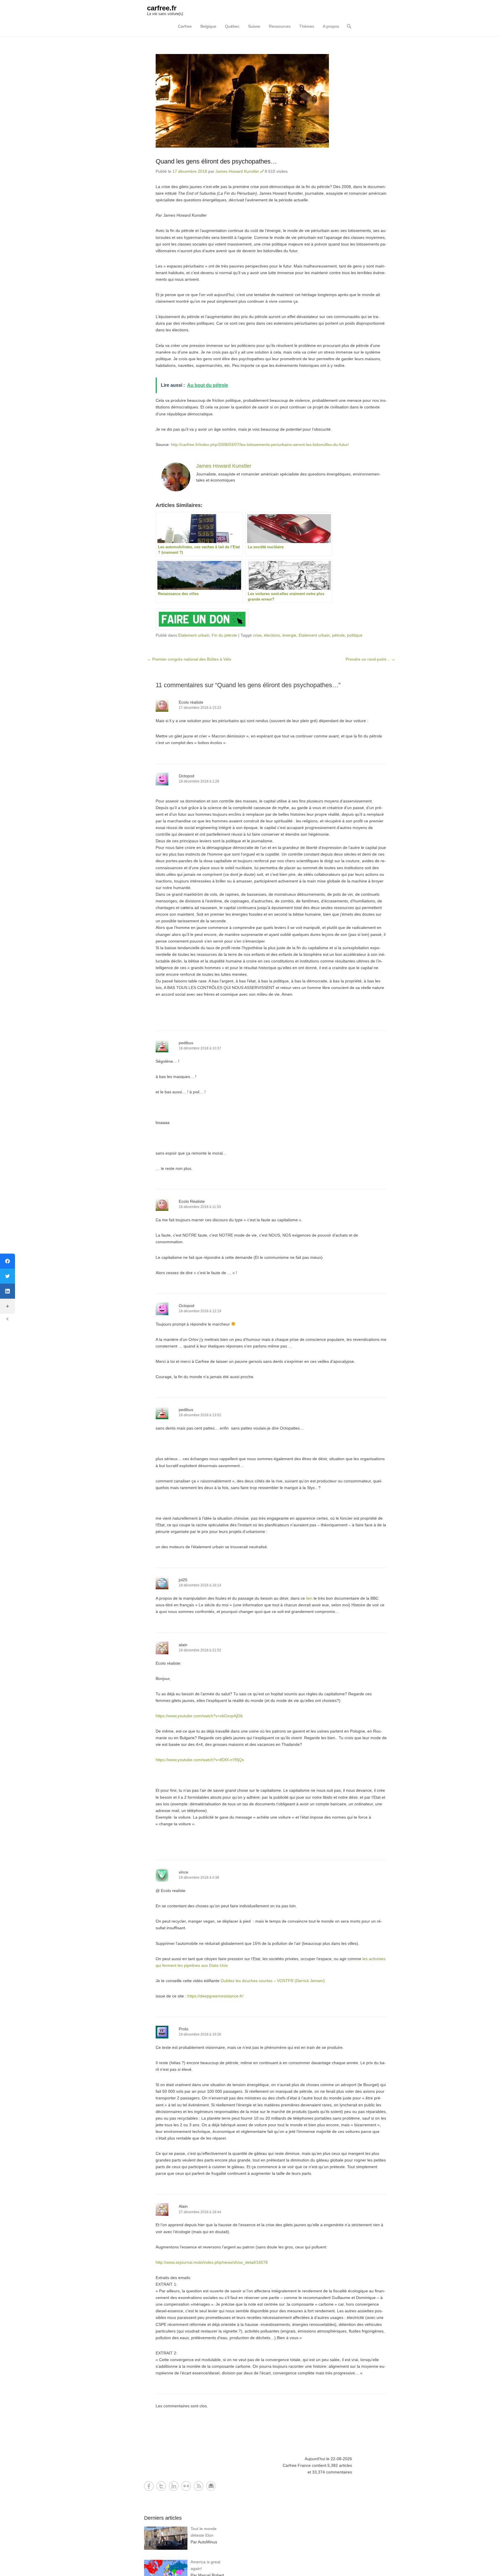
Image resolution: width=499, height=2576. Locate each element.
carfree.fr (162, 8)
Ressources (280, 26)
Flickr (186, 2486)
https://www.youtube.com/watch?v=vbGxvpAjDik (199, 1716)
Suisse (254, 26)
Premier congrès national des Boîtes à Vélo (189, 659)
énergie (289, 635)
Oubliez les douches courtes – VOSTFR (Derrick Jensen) (273, 1981)
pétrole (338, 635)
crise (257, 635)
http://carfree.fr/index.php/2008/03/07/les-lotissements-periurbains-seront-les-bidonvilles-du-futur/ (260, 445)
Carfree (185, 26)
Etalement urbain (194, 635)
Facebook (149, 2486)
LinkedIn (174, 2486)
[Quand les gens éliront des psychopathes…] (271, 101)
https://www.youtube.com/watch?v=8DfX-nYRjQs (200, 1760)
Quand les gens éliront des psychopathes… (216, 161)
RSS (199, 2486)
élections (272, 635)
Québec (232, 26)
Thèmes (307, 26)
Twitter (161, 2486)
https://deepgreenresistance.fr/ (215, 1996)
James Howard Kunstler (237, 171)
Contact (211, 2486)
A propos (331, 26)
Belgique (208, 26)
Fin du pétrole (224, 635)
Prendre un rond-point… (370, 659)
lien (309, 1598)
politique (355, 635)
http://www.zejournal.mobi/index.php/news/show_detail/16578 (212, 2262)
